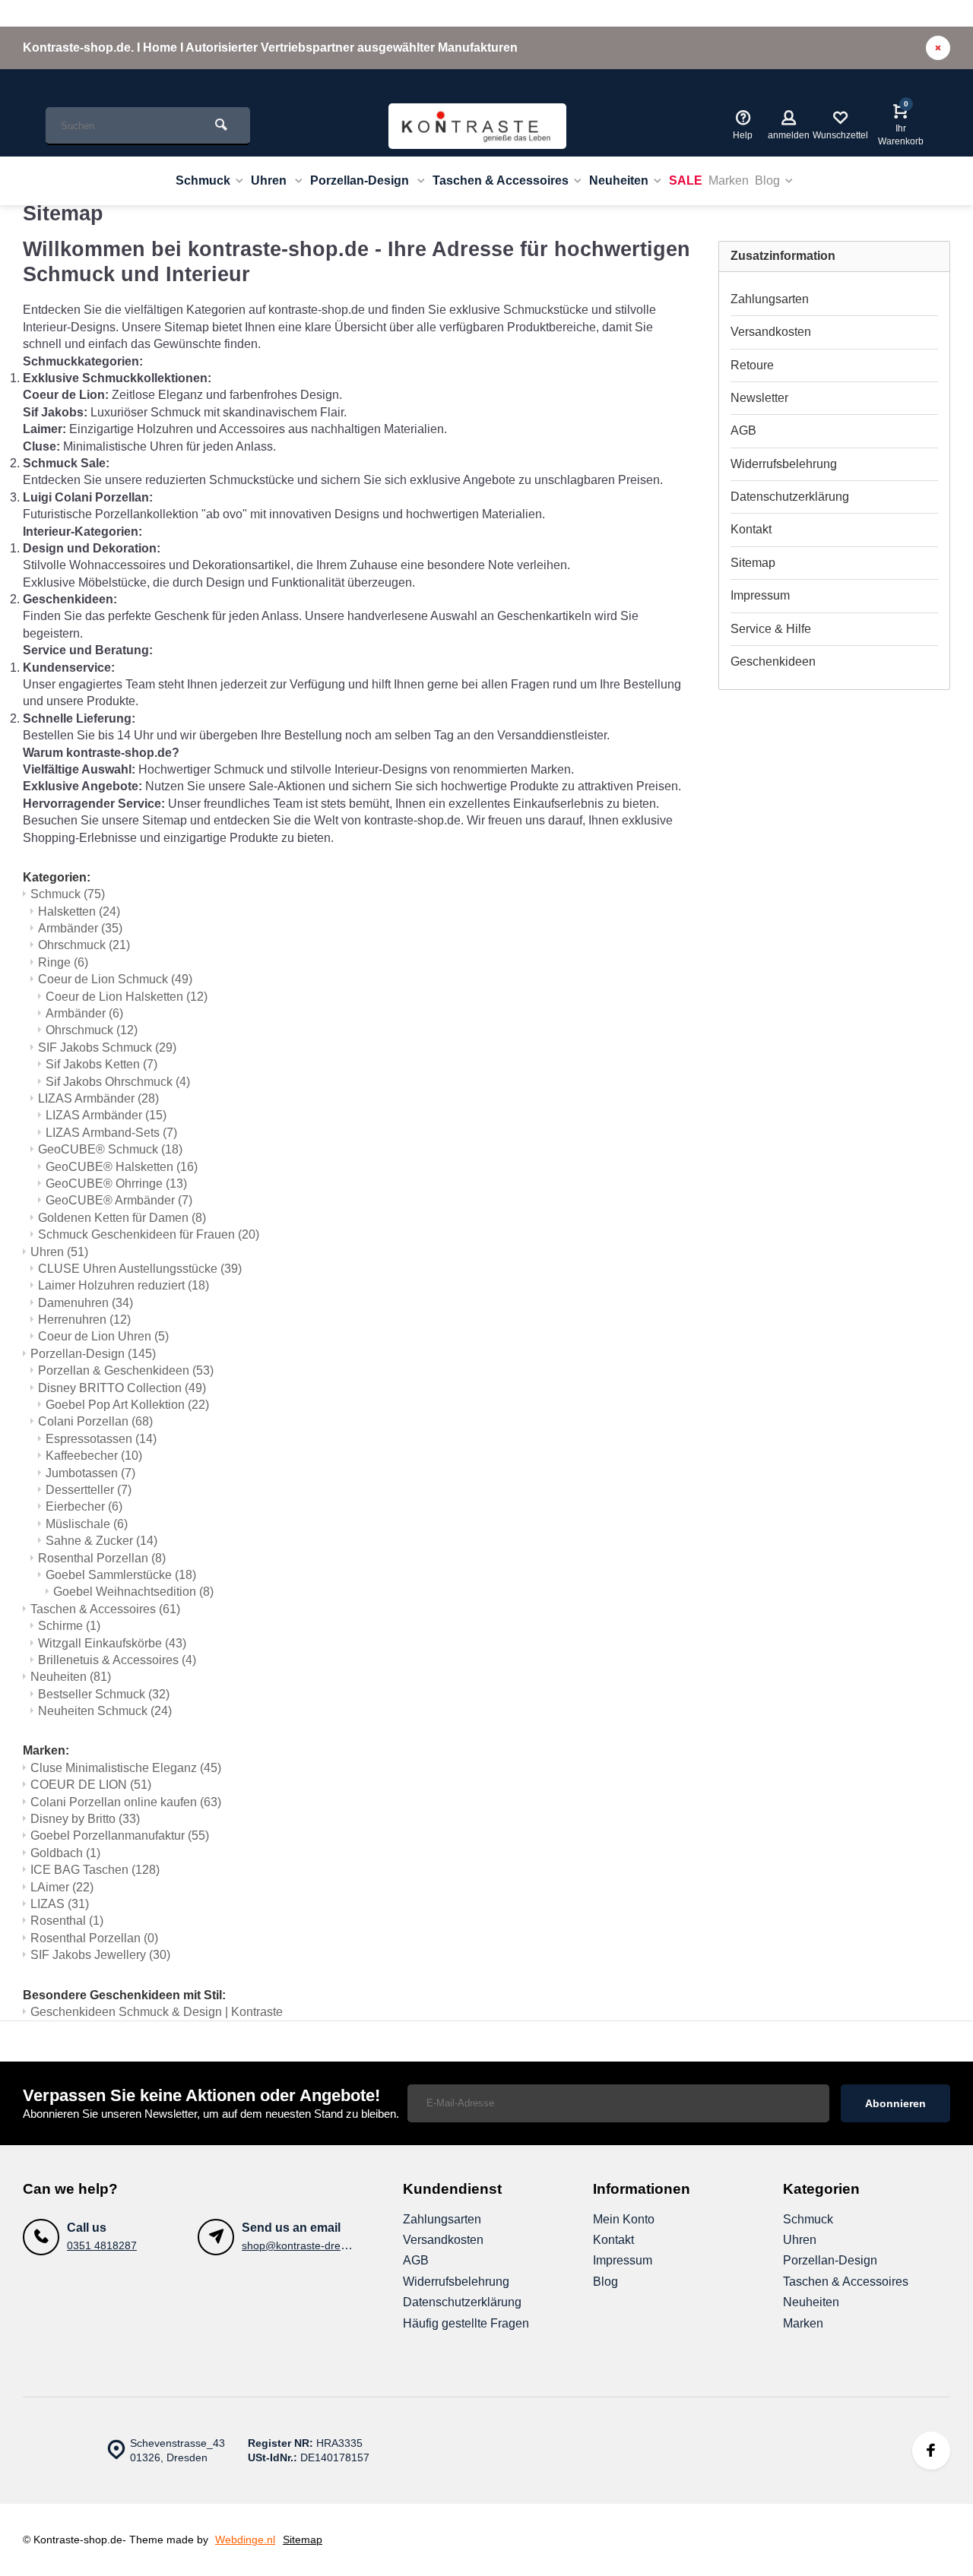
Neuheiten (619, 180)
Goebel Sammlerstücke (121, 1575)
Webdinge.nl (245, 2540)
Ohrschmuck (84, 945)
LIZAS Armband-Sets (111, 1133)
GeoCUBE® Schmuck (110, 1149)
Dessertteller (89, 1490)
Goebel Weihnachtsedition (133, 1592)
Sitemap (753, 563)
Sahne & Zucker (101, 1541)
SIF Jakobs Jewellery (100, 1955)
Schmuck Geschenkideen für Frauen (149, 1234)
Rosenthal (67, 1921)
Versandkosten (771, 332)
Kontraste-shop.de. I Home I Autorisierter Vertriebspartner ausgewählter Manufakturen (270, 47)
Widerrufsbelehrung (784, 464)
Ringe (63, 962)
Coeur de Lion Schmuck (115, 979)
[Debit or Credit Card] (882, 2540)
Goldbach (65, 1853)
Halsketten (79, 911)
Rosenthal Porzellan (102, 1558)
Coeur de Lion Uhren (103, 1336)
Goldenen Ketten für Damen (122, 1218)
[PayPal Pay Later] (927, 2540)
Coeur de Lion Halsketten (127, 997)
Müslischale (87, 1524)
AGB (743, 430)
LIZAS (60, 1904)
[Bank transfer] (791, 2540)
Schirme (69, 1626)
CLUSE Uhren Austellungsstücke (140, 1269)
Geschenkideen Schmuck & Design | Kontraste (157, 2012)
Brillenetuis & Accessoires (117, 1660)
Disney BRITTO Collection (122, 1388)
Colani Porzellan (95, 1421)
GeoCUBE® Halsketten (122, 1167)
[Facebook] (931, 2451)
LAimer (62, 1887)
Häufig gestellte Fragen (466, 2323)
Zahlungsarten (770, 299)
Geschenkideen (773, 661)
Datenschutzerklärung (790, 497)
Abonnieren (895, 2103)
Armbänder (80, 928)
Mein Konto (624, 2219)
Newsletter (759, 398)
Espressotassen (101, 1439)
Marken (729, 180)
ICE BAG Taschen (95, 1870)
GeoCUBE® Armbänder (119, 1200)
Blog (767, 180)
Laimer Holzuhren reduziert (124, 1285)
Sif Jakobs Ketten (101, 1064)
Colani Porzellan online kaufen (126, 1802)
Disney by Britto (85, 1819)
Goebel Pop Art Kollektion (127, 1405)
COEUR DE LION (91, 1785)
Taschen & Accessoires (501, 180)
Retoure (752, 365)
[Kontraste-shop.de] (477, 126)
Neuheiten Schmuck (105, 1711)
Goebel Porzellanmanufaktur (120, 1835)
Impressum (760, 595)
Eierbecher (84, 1506)
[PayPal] (836, 2540)
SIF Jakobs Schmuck (107, 1047)
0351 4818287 (102, 2246)
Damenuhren (86, 1303)
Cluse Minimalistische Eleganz (126, 1768)
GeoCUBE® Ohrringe (116, 1184)
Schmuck (203, 180)
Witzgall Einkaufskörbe (112, 1643)
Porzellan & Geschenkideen (126, 1370)
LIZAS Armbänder (98, 1098)
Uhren (270, 180)
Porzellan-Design (361, 180)
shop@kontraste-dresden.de (311, 2246)
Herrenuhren (84, 1320)
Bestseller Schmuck (104, 1694)
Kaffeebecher (94, 1456)
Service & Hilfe (771, 629)
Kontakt (751, 529)
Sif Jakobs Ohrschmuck (118, 1082)
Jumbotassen (90, 1473)
